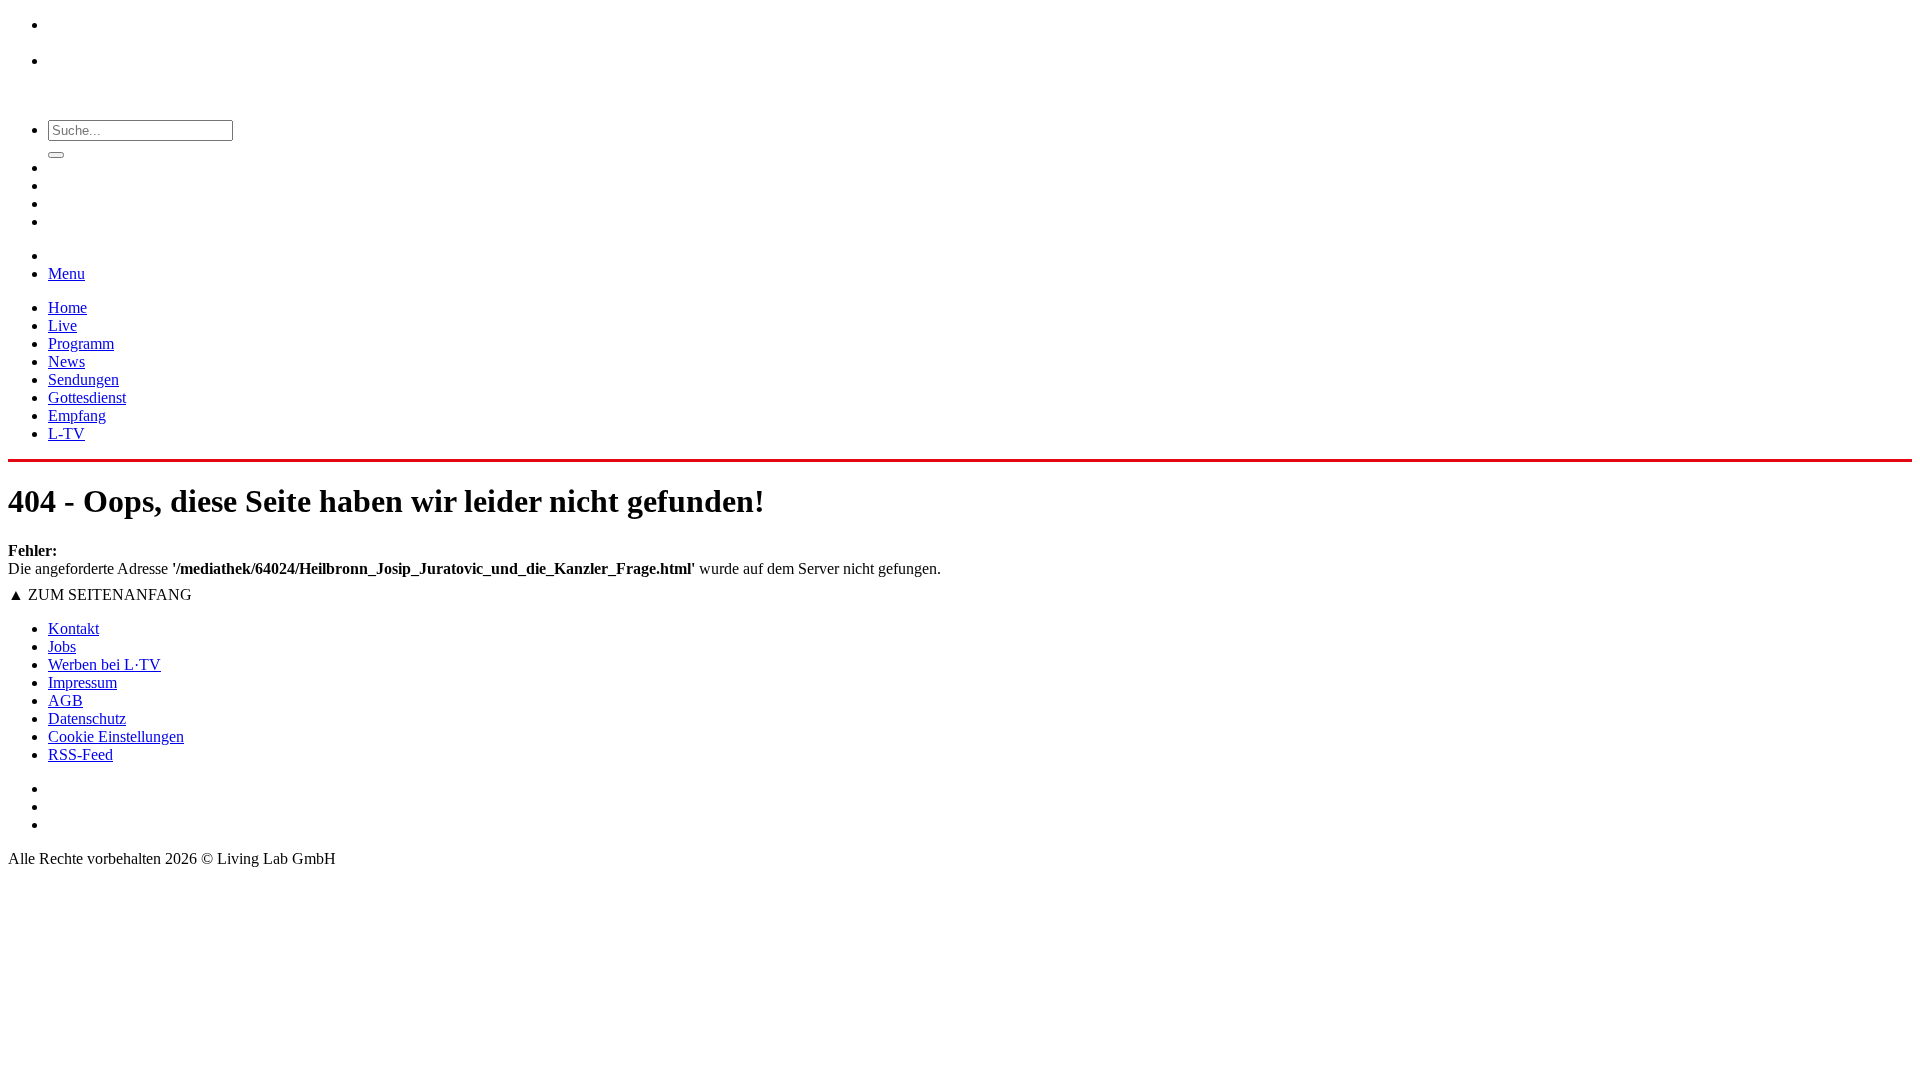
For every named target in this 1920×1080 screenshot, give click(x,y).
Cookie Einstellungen (116, 736)
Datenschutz (87, 718)
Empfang (77, 415)
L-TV (66, 433)
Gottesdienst (87, 397)
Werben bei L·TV (104, 664)
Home (67, 307)
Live (62, 325)
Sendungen (83, 379)
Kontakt (73, 628)
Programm (81, 343)
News (66, 361)
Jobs (62, 646)
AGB (65, 700)
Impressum (82, 682)
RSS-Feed (80, 754)
